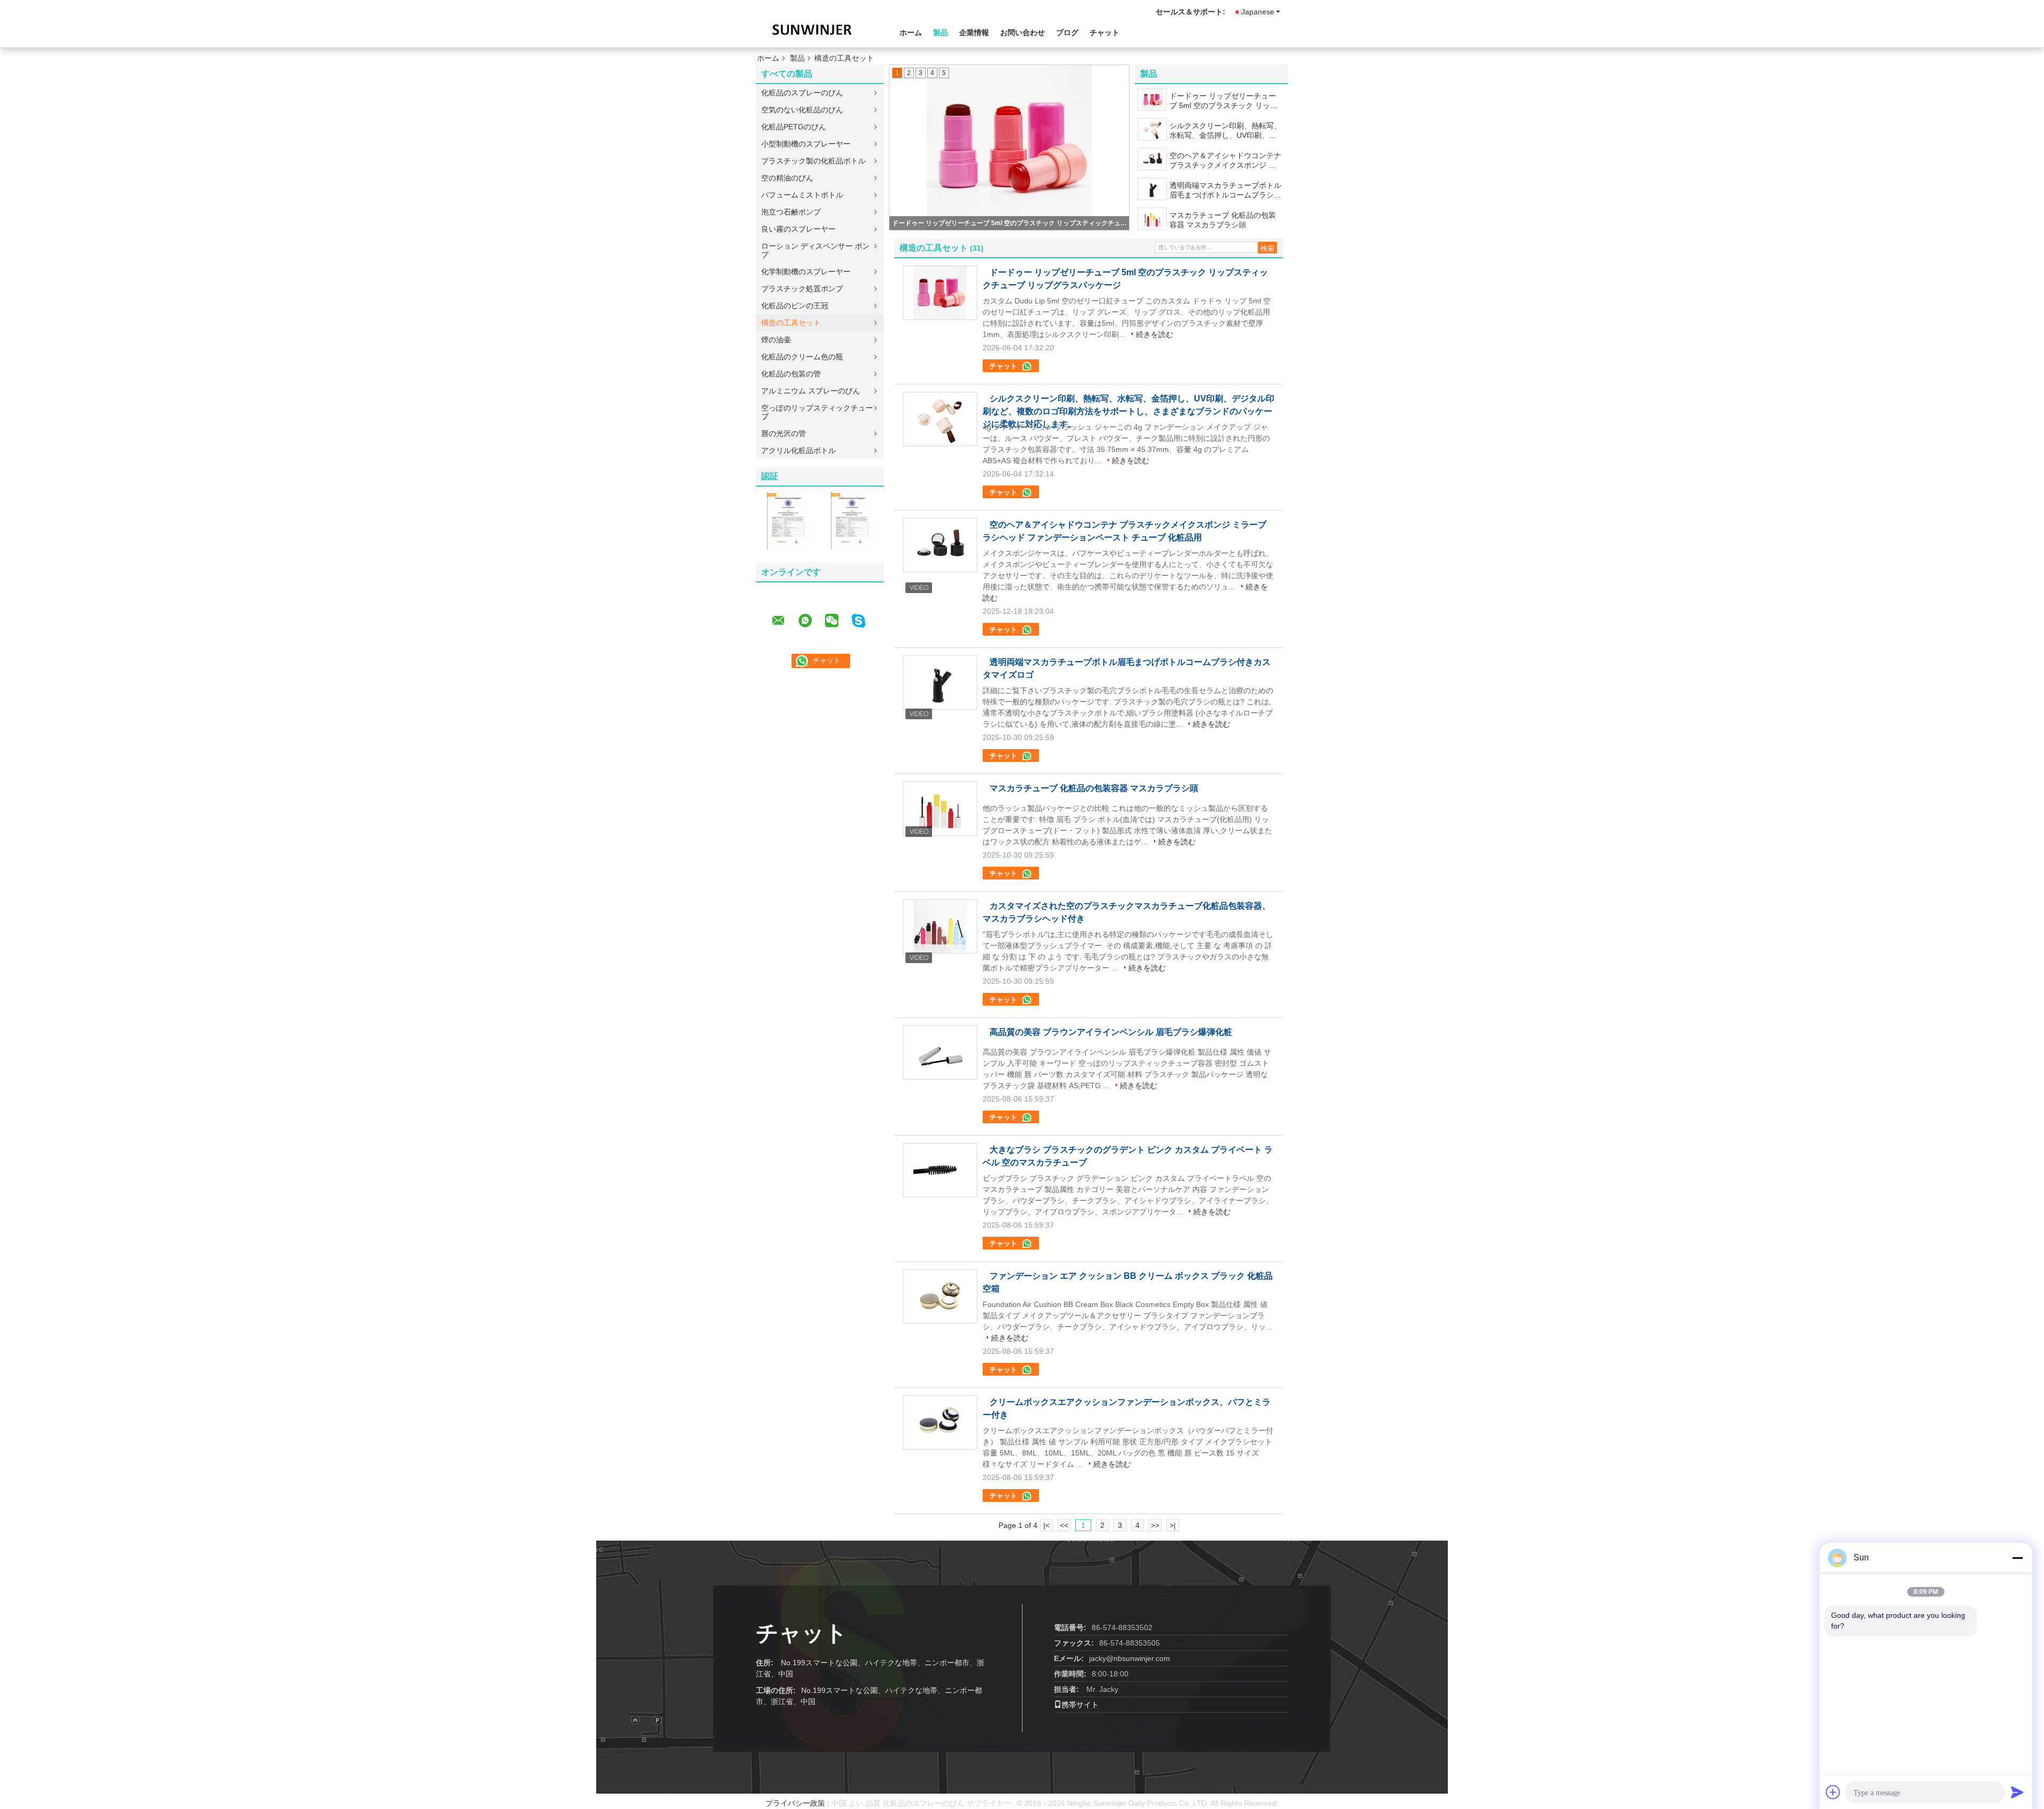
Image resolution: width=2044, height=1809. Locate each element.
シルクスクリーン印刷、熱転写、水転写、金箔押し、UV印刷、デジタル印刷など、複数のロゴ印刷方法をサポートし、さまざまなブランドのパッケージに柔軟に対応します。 (1010, 223)
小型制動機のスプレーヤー (806, 144)
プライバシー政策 (795, 1803)
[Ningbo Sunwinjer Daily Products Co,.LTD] (814, 31)
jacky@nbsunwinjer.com (1130, 1658)
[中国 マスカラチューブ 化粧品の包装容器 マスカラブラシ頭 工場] (940, 809)
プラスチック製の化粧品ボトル (813, 161)
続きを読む (1155, 334)
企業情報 (974, 32)
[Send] (2017, 1792)
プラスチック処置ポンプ (802, 289)
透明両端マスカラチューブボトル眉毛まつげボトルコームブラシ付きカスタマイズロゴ (1225, 190)
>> (1155, 1525)
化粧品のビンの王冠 (795, 306)
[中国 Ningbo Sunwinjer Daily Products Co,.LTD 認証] (788, 520)
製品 (941, 32)
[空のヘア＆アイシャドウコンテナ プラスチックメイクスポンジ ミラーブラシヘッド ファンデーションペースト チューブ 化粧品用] (1152, 159)
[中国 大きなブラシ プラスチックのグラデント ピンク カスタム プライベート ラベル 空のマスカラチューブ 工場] (940, 1170)
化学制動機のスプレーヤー (806, 272)
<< (1064, 1525)
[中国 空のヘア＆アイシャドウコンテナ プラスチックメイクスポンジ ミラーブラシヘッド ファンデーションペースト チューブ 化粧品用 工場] (940, 545)
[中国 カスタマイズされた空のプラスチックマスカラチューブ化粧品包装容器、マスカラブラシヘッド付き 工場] (940, 926)
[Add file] (1833, 1792)
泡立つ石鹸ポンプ (791, 212)
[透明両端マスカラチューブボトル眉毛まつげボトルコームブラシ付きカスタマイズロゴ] (1152, 189)
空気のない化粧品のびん (802, 110)
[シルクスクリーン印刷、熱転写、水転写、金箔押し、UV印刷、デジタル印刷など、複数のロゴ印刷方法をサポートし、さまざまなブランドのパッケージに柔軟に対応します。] (1152, 129)
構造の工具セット (791, 323)
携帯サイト (1080, 1705)
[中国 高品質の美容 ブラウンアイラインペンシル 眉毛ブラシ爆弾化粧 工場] (940, 1052)
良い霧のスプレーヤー (798, 229)
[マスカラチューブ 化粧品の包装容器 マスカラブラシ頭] (1152, 219)
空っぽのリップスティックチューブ (817, 412)
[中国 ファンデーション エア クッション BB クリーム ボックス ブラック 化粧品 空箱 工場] (940, 1296)
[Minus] (2017, 1558)
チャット (1105, 32)
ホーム (911, 32)
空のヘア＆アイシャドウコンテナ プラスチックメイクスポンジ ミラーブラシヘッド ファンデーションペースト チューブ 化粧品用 (1225, 161)
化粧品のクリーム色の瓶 (802, 357)
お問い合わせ (1023, 32)
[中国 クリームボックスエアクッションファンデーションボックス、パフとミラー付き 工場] (940, 1422)
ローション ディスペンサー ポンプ (815, 250)
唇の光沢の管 (784, 433)
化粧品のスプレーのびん (802, 93)
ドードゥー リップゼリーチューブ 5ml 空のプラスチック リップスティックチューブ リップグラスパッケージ (1223, 101)
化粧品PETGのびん (794, 127)
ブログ (1067, 32)
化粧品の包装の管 (791, 374)
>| (1173, 1525)
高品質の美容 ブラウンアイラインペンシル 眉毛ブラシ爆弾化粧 (1111, 1032)
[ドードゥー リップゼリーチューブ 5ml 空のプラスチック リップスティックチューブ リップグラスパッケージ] (1152, 100)
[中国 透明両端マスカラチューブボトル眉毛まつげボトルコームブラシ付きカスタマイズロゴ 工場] (940, 683)
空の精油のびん (787, 178)
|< (1046, 1525)
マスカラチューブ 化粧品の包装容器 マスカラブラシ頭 (1223, 220)
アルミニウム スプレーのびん (811, 391)
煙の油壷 (776, 340)
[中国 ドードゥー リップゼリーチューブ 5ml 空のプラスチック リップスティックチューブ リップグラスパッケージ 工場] (940, 293)
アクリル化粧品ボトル (798, 450)
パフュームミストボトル (802, 195)
